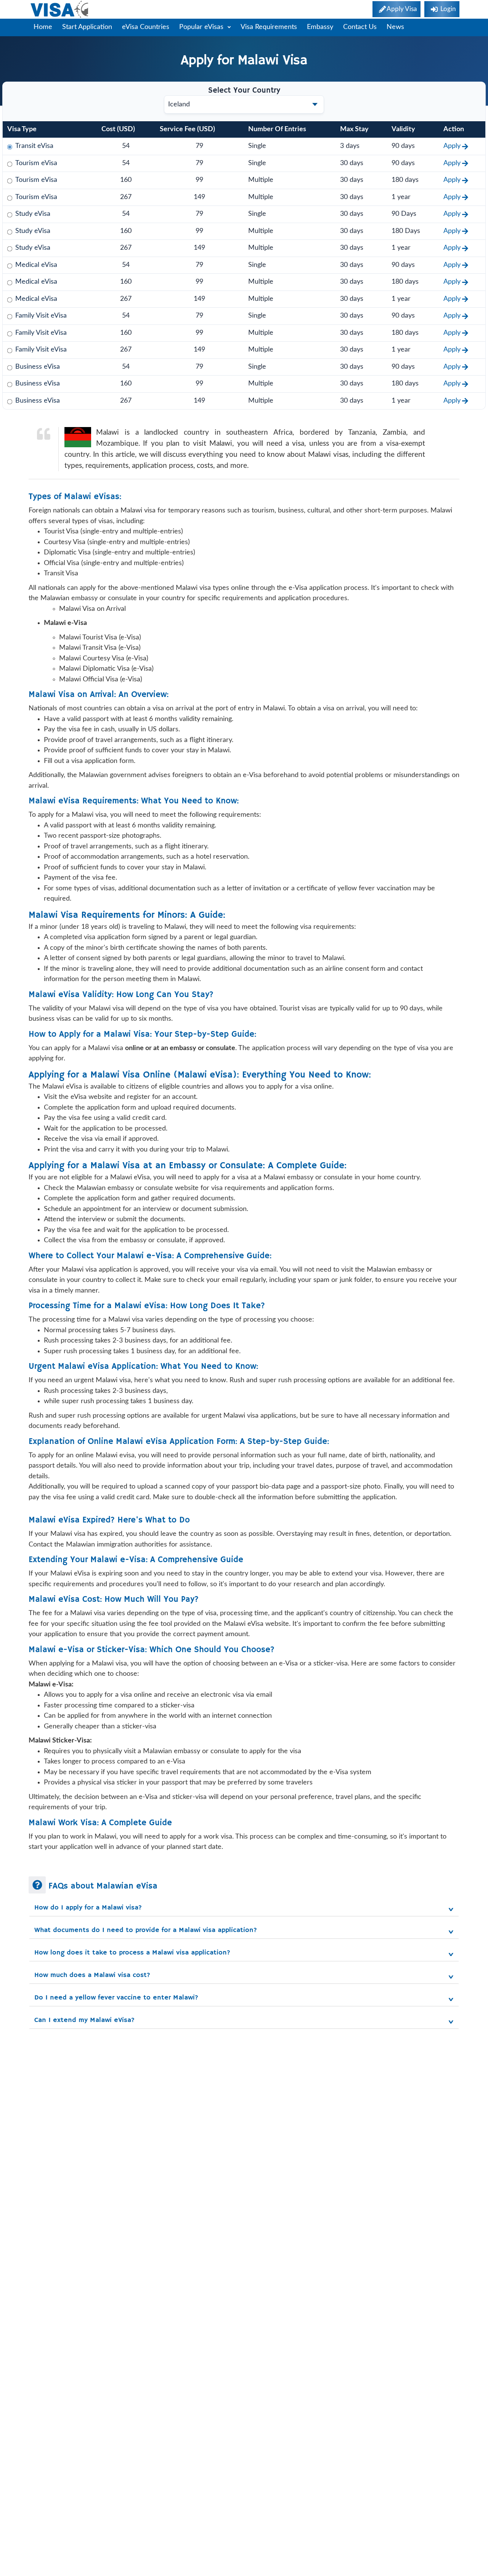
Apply (452, 146)
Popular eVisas (202, 27)
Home (43, 27)
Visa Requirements (269, 27)
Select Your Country (244, 91)
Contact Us (360, 27)
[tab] (244, 1906)
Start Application (87, 27)
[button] (244, 1908)
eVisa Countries (146, 27)
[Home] (60, 9)
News (395, 27)
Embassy (320, 27)
